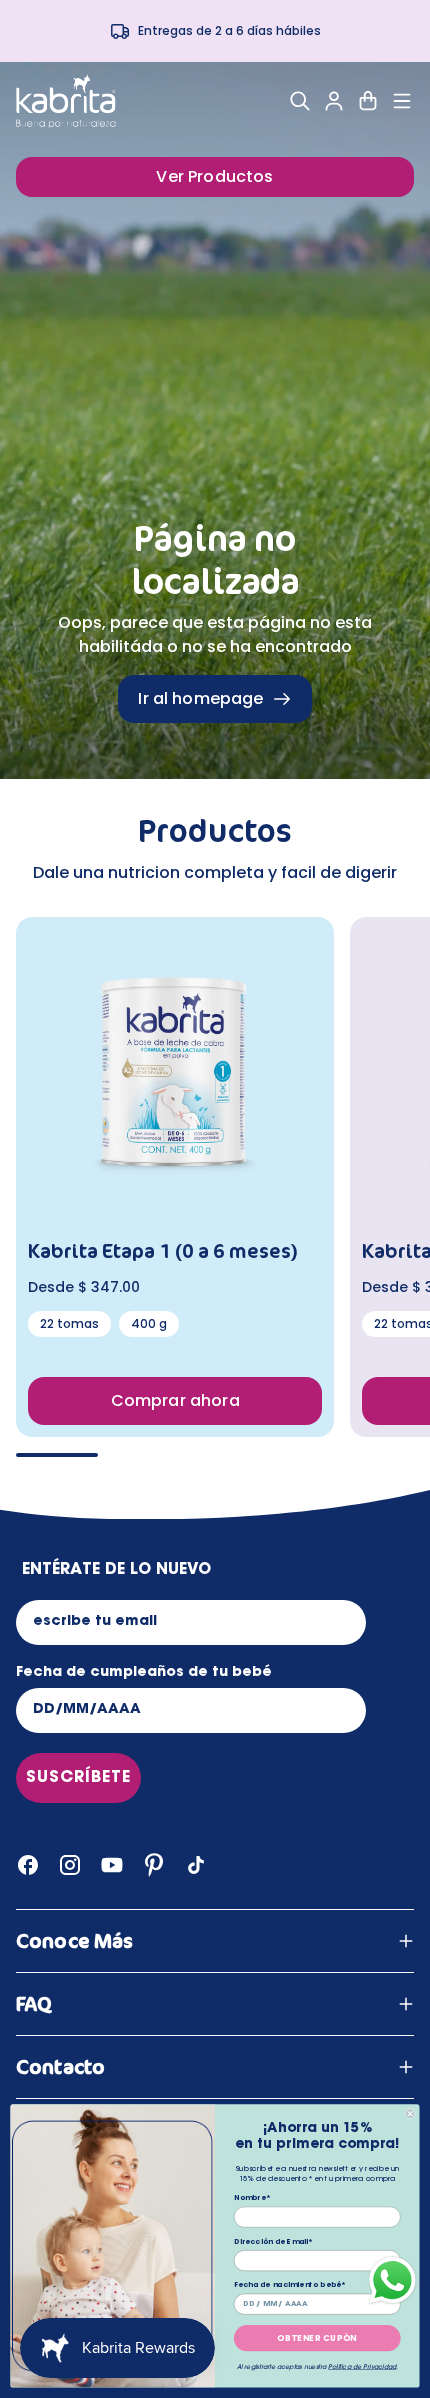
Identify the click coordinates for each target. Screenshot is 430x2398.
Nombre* (252, 2198)
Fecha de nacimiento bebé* (290, 2285)
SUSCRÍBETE (78, 1778)
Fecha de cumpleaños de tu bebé (144, 1673)
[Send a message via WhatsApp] (392, 2280)
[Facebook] (28, 1865)
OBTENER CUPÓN (317, 2338)
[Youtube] (112, 1865)
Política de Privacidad (362, 2367)
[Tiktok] (196, 1865)
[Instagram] (70, 1865)
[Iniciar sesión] (334, 101)
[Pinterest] (154, 1865)
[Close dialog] (410, 2114)
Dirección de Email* (274, 2242)
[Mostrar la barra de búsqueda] (300, 101)
